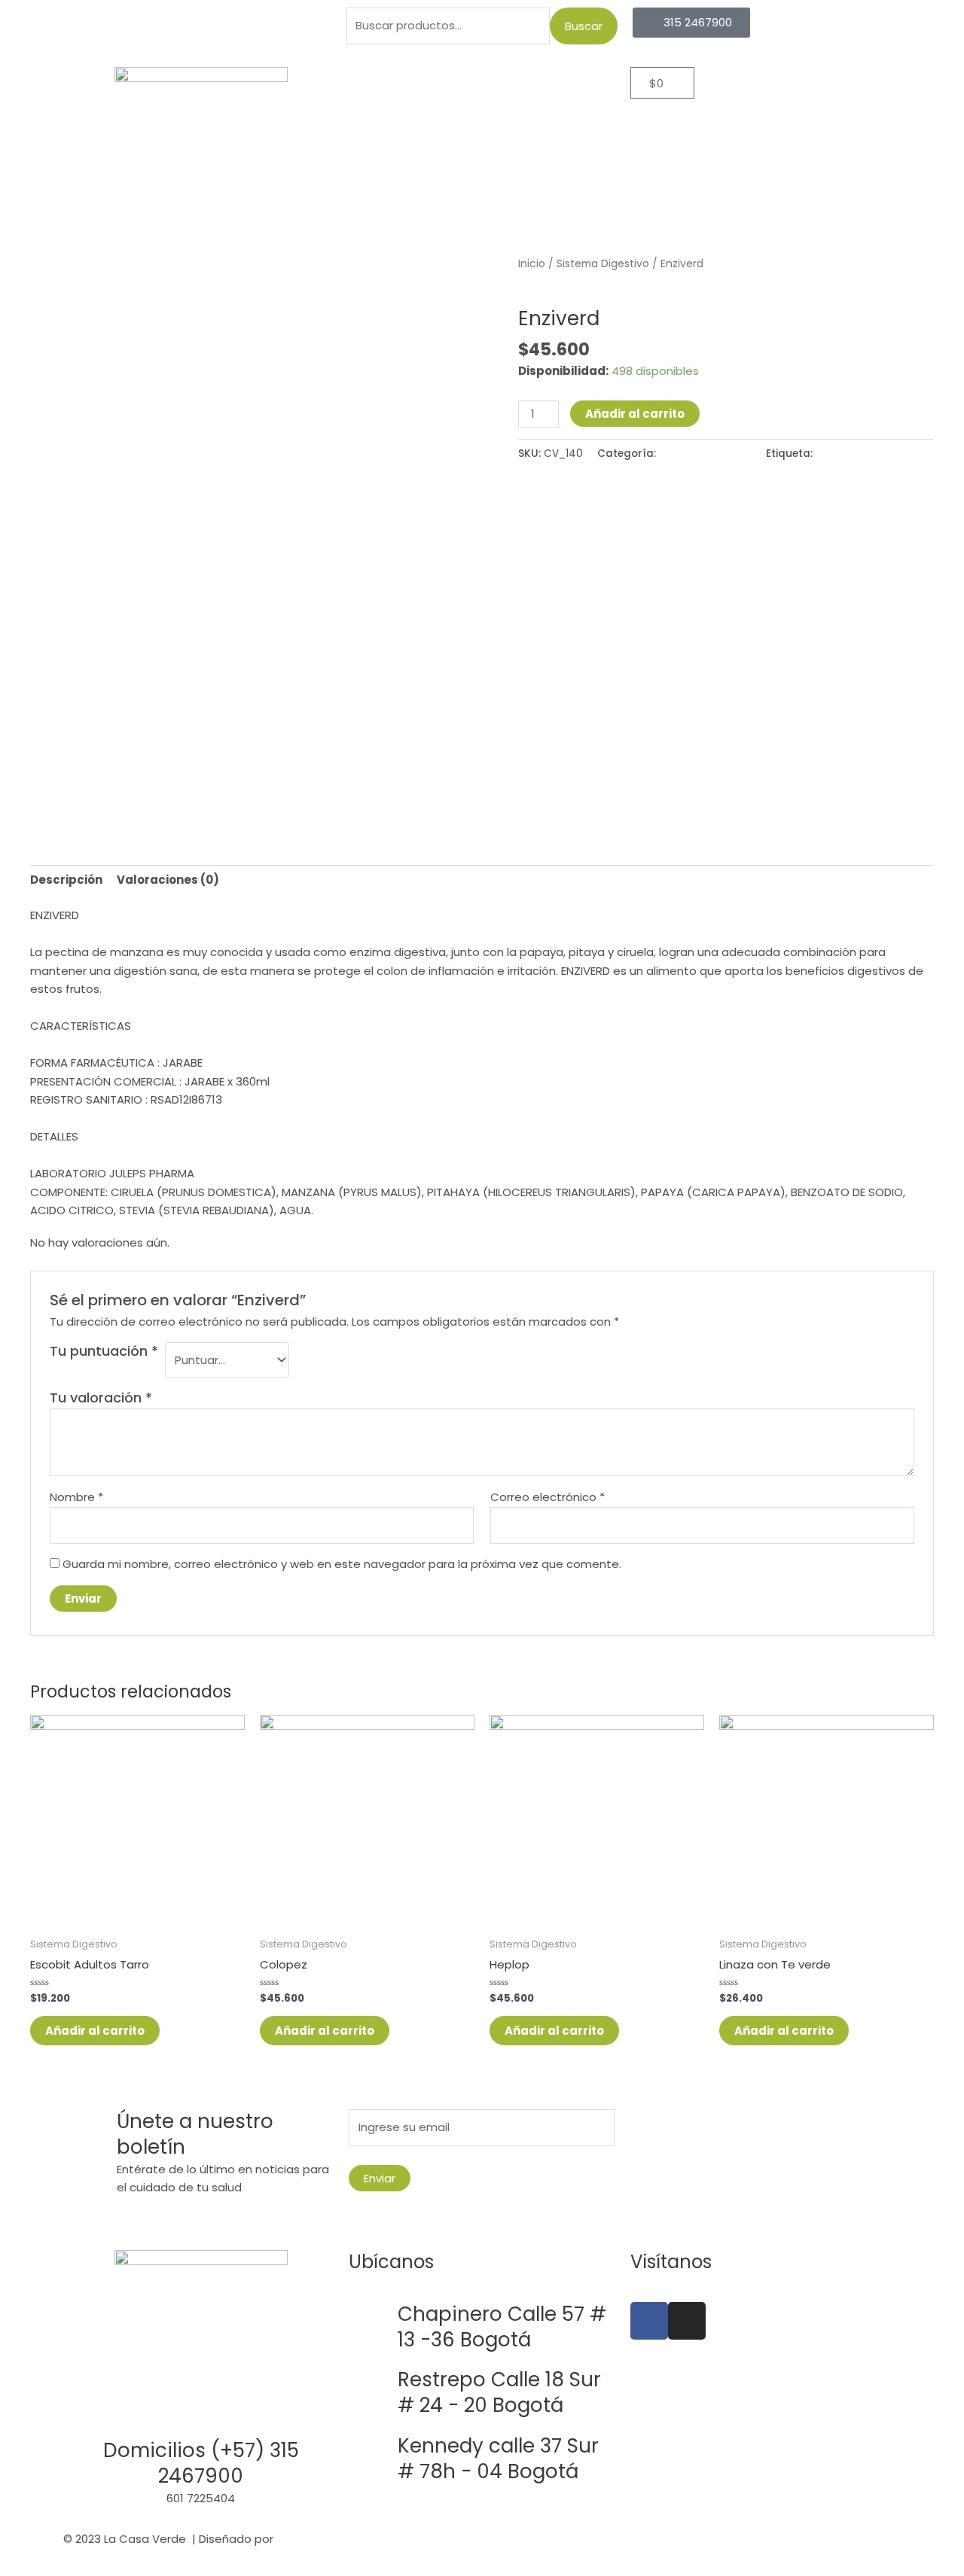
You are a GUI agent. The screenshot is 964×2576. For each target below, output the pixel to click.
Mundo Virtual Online (333, 2539)
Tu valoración (101, 1398)
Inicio (387, 84)
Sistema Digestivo (603, 264)
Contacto (482, 119)
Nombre (76, 1497)
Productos (461, 84)
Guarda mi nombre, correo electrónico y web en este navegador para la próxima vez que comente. (342, 1564)
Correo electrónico (548, 1497)
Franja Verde (555, 84)
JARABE (834, 454)
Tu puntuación (104, 1351)
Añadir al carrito (635, 414)
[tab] (66, 880)
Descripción (66, 880)
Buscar (584, 26)
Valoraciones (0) (168, 880)
